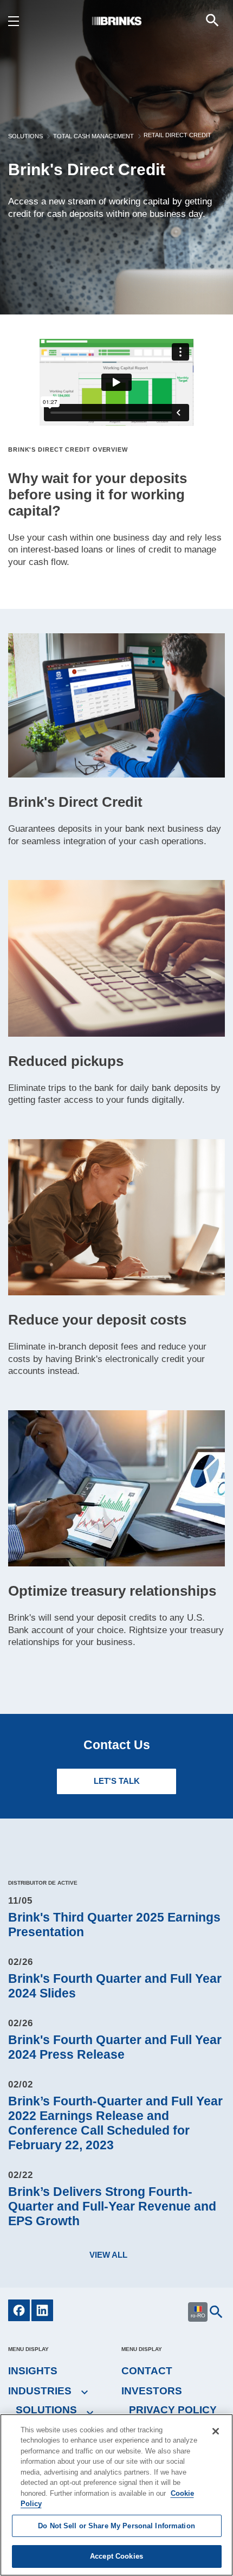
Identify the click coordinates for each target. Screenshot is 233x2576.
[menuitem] (212, 20)
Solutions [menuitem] (46, 2410)
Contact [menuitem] (147, 2371)
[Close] (216, 2431)
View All (108, 2255)
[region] (116, 2495)
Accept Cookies (116, 2556)
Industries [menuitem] (40, 2391)
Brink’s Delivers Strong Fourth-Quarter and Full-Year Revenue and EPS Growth (112, 2206)
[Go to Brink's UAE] (116, 20)
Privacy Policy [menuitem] (173, 2410)
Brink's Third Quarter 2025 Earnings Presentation (114, 1925)
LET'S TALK (117, 1781)
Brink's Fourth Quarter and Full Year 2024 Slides (115, 1986)
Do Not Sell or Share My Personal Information (116, 2526)
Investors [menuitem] (152, 2391)
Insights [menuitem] (33, 2371)
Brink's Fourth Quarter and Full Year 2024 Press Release (115, 2047)
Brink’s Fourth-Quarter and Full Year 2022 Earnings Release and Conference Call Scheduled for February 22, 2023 (115, 2123)
